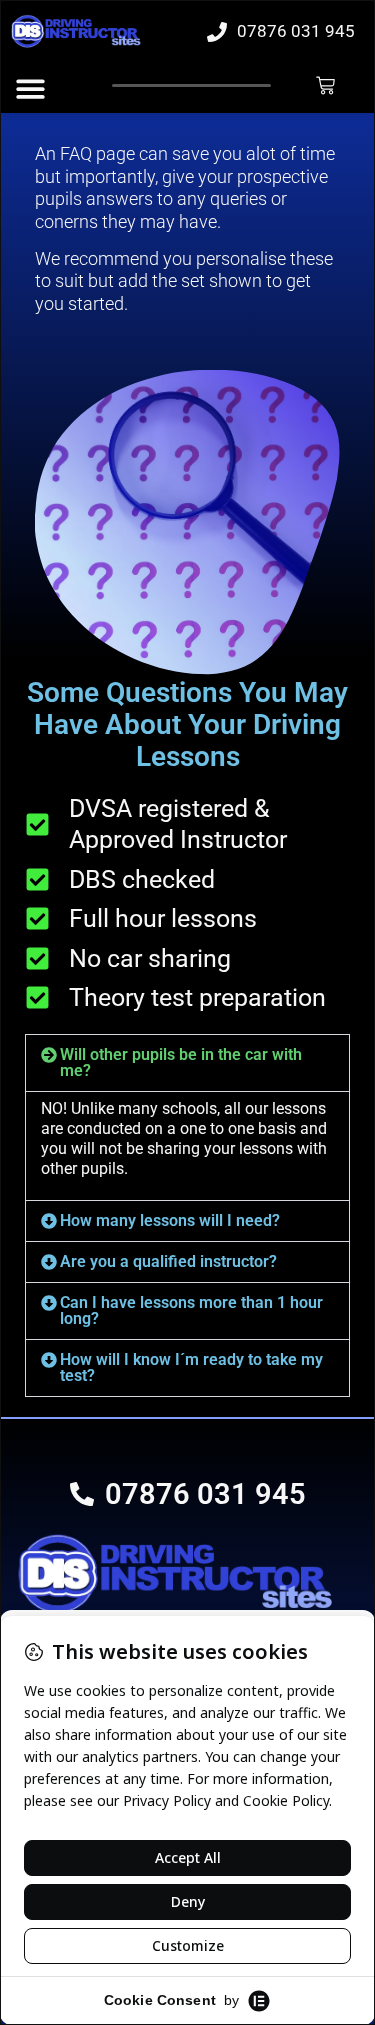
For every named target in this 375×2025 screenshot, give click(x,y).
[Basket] (325, 85)
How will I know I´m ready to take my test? (191, 1367)
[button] (187, 1063)
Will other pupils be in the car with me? (181, 1062)
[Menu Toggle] (30, 88)
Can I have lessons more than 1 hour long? (191, 1310)
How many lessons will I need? (170, 1220)
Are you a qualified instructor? (168, 1261)
